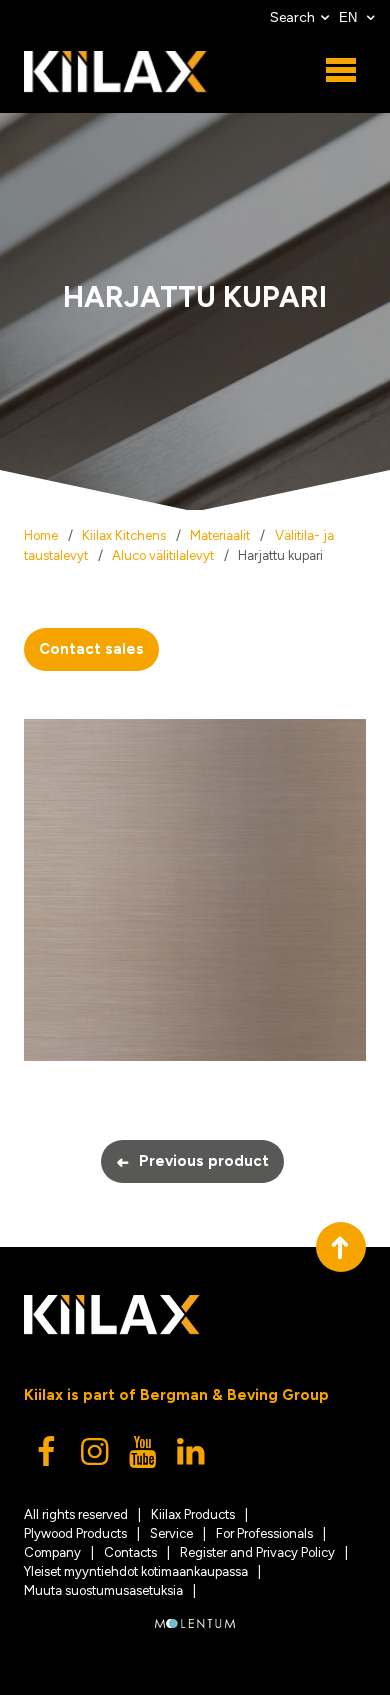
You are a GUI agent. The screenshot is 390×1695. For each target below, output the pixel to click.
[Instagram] (96, 1457)
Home (41, 535)
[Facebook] (48, 1457)
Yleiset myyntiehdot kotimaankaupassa (136, 1571)
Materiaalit (220, 535)
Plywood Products (75, 1533)
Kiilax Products (193, 1514)
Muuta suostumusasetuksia (103, 1590)
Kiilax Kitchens (124, 535)
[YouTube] (144, 1457)
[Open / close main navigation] (341, 71)
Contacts (130, 1552)
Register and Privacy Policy (257, 1552)
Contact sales (91, 649)
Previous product (192, 1162)
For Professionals (264, 1533)
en (350, 17)
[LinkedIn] (192, 1457)
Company (52, 1552)
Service (171, 1533)
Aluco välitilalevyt (163, 555)
